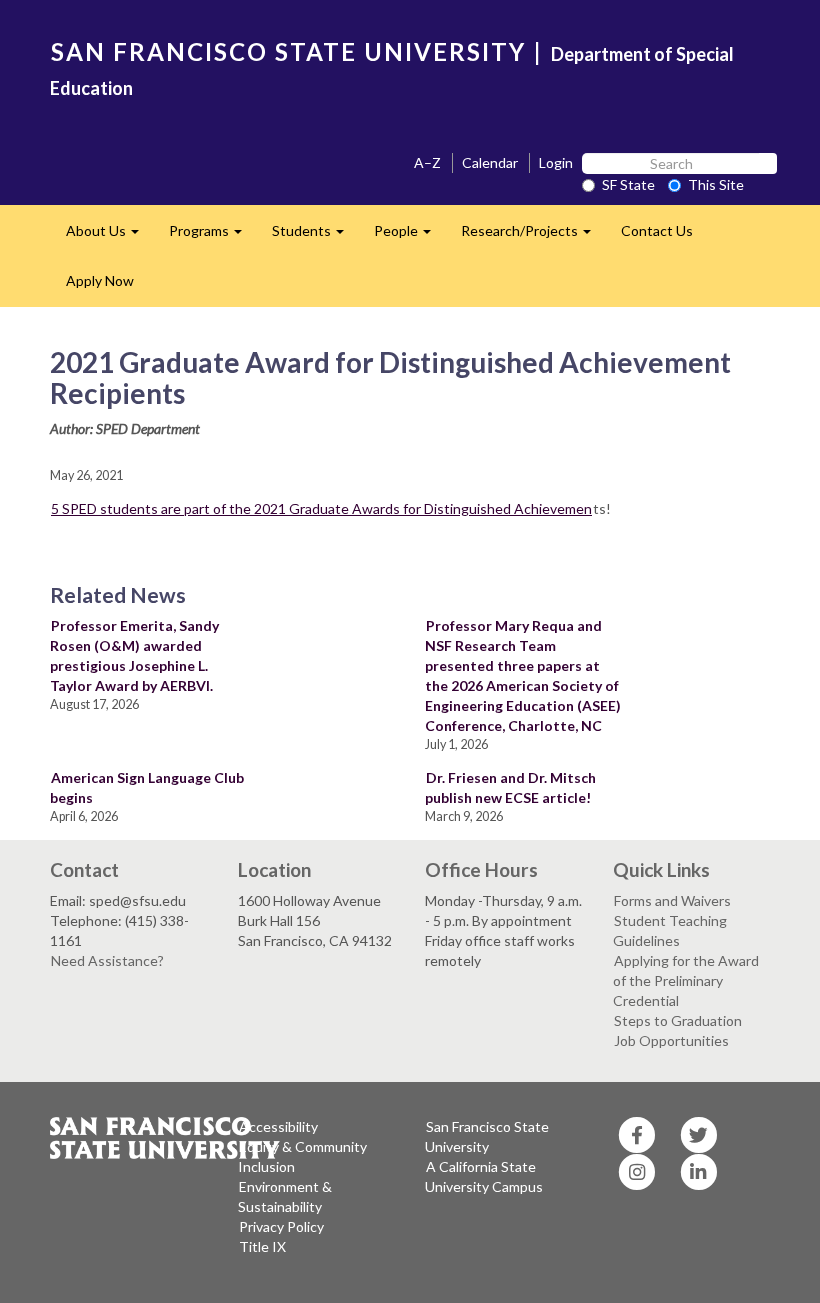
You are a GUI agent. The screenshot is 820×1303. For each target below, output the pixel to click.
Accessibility (278, 1126)
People (410, 236)
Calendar (490, 162)
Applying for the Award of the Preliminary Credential (686, 980)
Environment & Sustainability (285, 1196)
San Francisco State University (487, 1136)
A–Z (427, 162)
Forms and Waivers (672, 900)
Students (315, 236)
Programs (213, 236)
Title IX (262, 1246)
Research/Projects (533, 236)
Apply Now (100, 280)
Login (556, 162)
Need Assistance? (107, 960)
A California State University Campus (484, 1176)
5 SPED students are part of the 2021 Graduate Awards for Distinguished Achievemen (321, 508)
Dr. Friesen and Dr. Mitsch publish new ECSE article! (510, 787)
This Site (716, 184)
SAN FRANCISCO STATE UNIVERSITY (288, 51)
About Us (110, 236)
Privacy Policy (281, 1226)
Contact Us (657, 230)
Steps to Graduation (678, 1020)
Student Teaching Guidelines (670, 930)
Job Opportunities (671, 1040)
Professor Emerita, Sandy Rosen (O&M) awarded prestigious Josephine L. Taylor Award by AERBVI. (134, 655)
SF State (628, 184)
